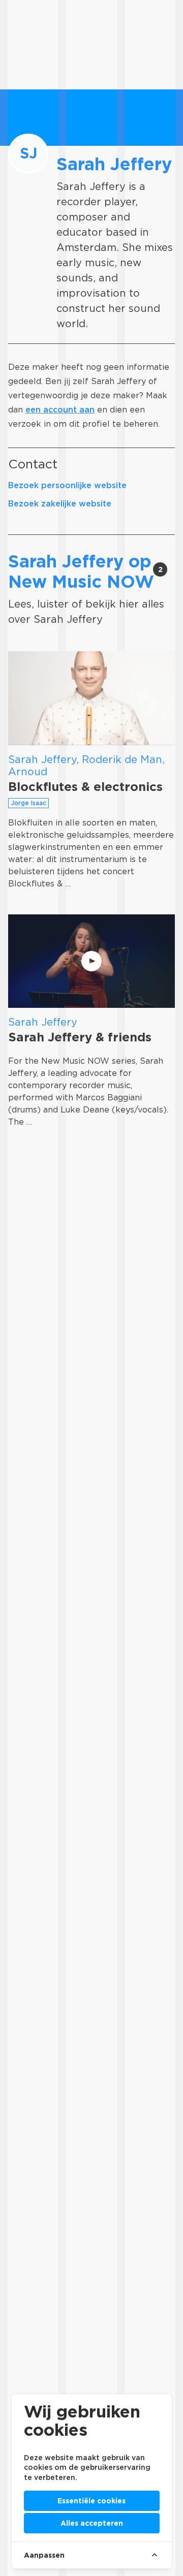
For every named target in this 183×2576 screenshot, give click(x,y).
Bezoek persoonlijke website (67, 485)
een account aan (60, 410)
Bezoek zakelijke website (60, 504)
